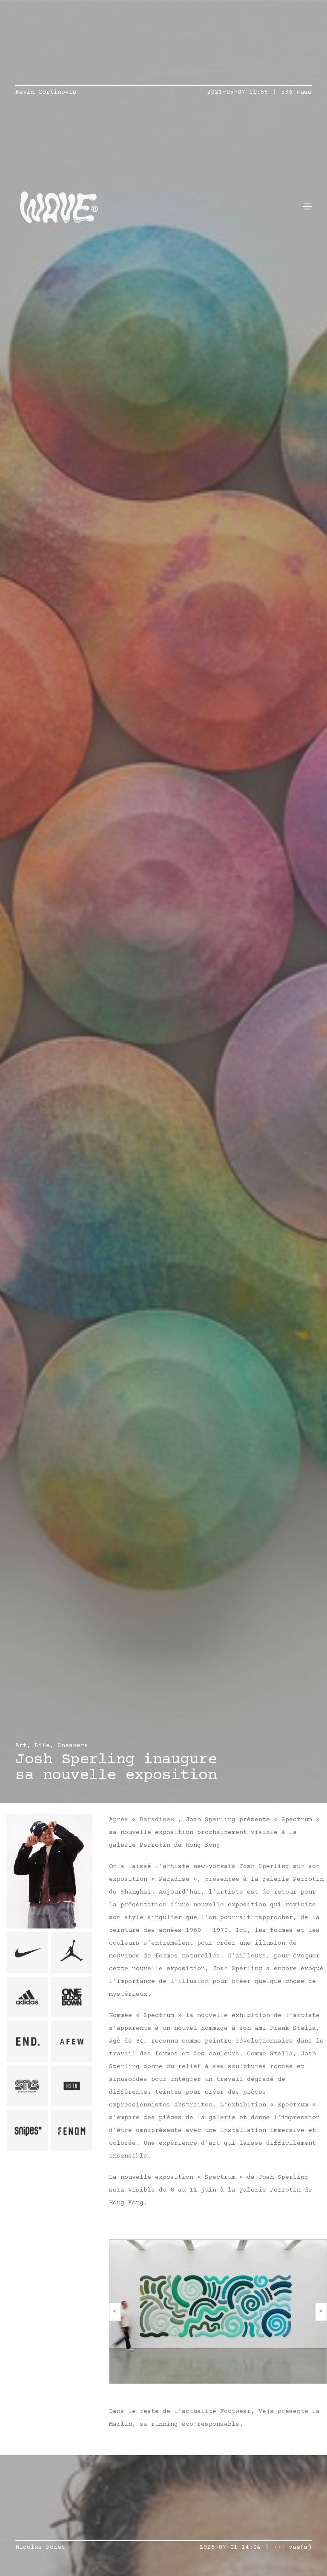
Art (21, 1746)
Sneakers (73, 1746)
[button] (115, 2312)
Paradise (155, 1820)
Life (42, 1746)
